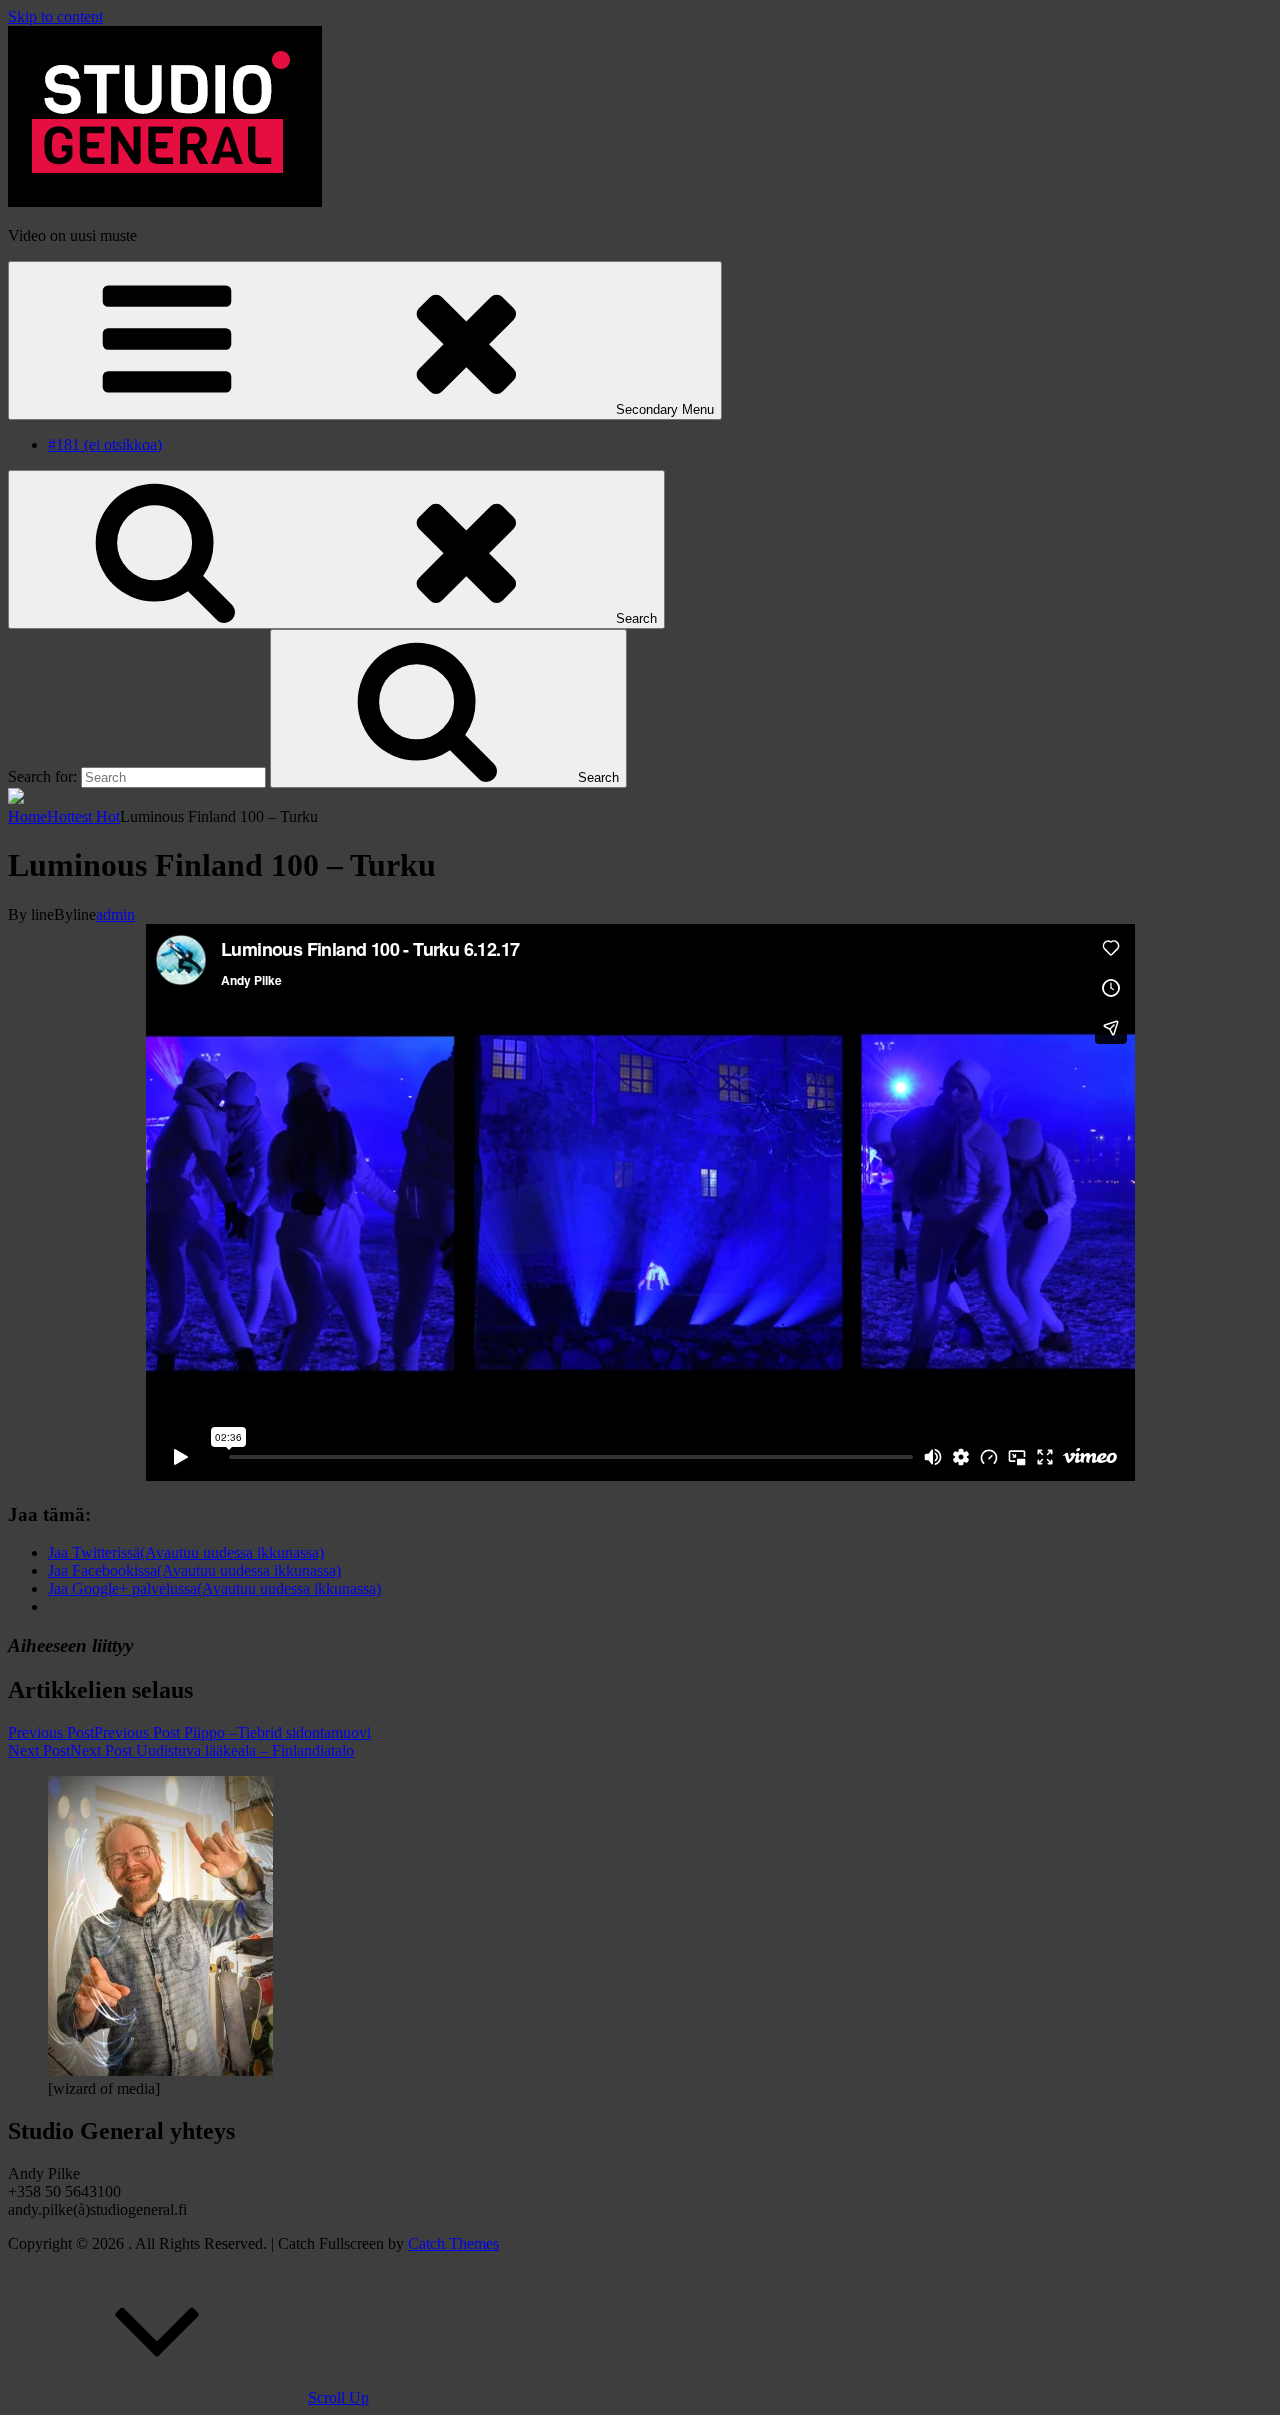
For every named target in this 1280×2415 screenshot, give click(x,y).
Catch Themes (453, 2243)
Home (27, 816)
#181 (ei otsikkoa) (105, 444)
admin (115, 914)
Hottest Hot (83, 816)
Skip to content (55, 16)
